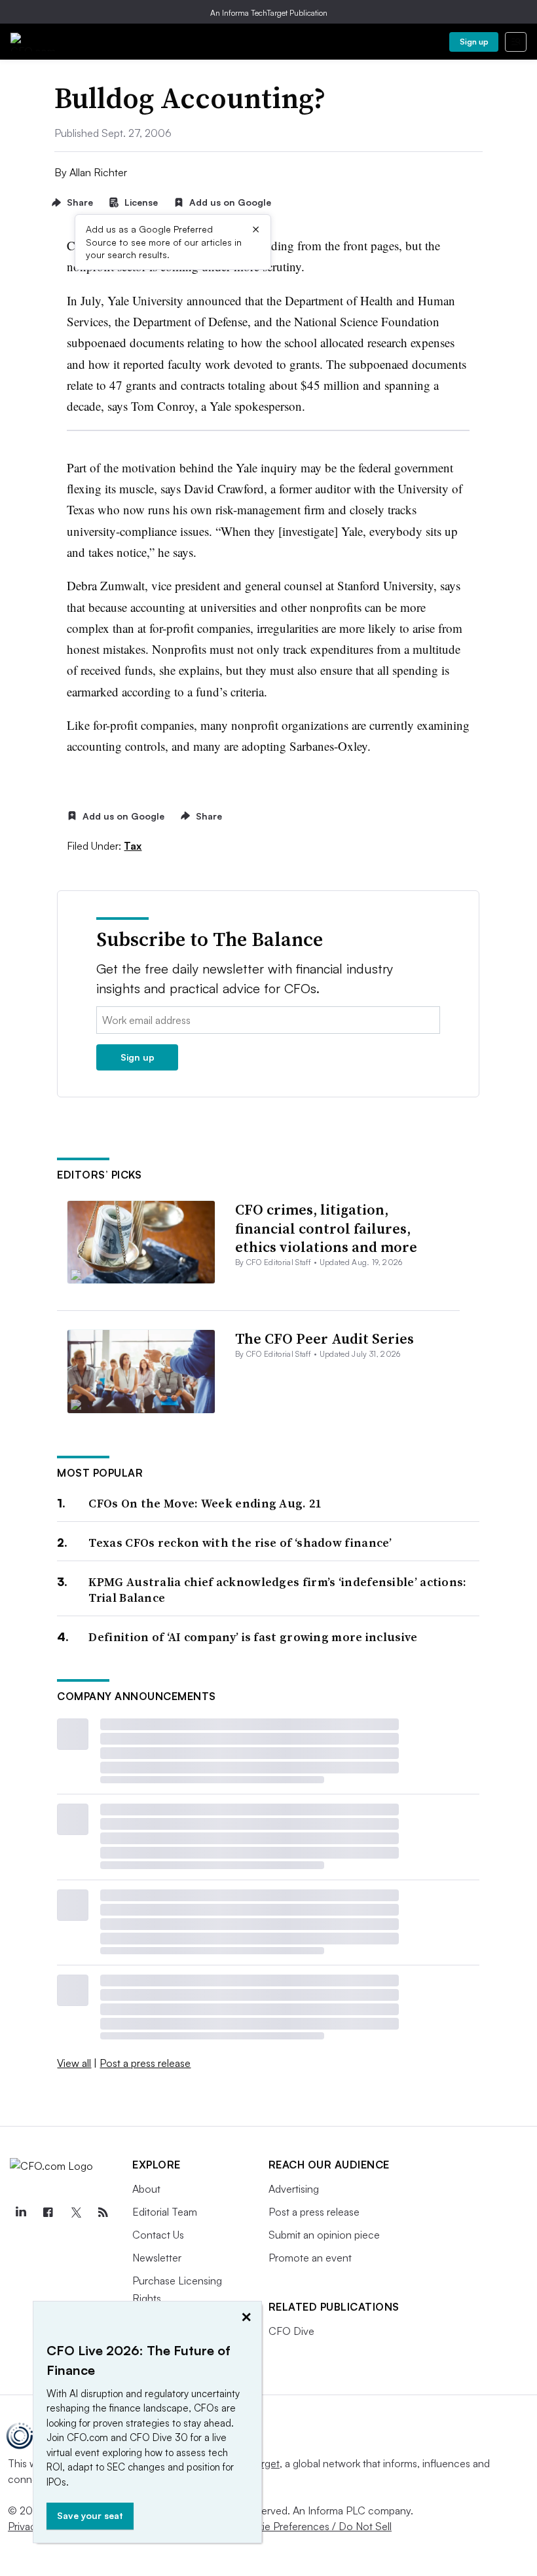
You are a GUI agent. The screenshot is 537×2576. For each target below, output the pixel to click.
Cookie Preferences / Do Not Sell (314, 2526)
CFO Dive (291, 2331)
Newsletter (157, 2258)
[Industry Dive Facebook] (48, 2212)
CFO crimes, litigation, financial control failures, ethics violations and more (326, 1228)
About (146, 2189)
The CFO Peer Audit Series (324, 1338)
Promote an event (310, 2258)
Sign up (474, 42)
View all (74, 2063)
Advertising (294, 2189)
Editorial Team (165, 2212)
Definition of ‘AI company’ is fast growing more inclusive (253, 1637)
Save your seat (90, 2515)
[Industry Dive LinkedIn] (20, 2212)
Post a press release (145, 2063)
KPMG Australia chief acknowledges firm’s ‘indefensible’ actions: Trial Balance (277, 1590)
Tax (133, 846)
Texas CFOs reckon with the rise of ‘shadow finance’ (240, 1543)
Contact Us (158, 2235)
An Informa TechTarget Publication (269, 13)
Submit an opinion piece (324, 2235)
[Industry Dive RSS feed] (103, 2212)
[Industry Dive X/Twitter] (75, 2212)
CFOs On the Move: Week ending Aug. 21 (205, 1503)
